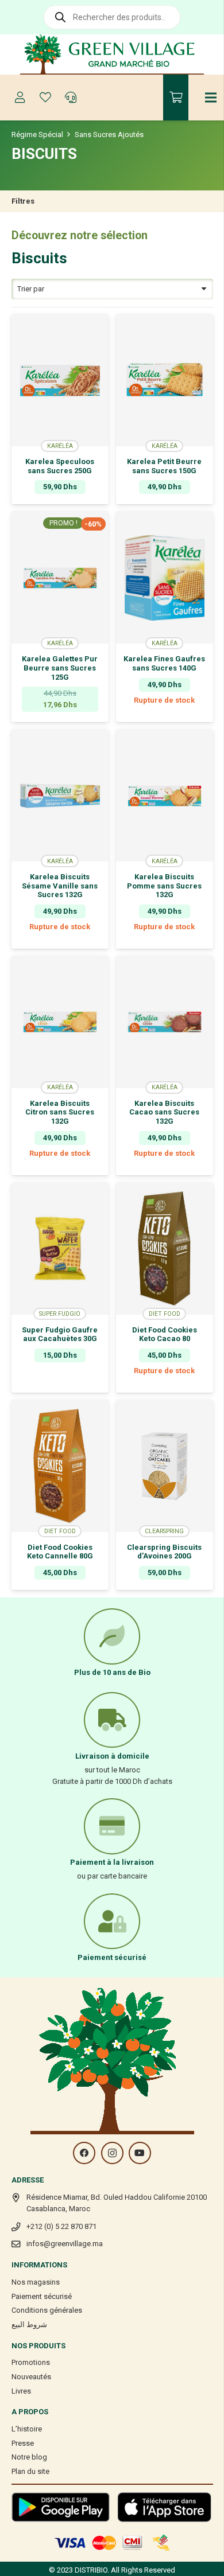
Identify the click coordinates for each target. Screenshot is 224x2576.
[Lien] (112, 54)
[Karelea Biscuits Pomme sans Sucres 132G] (165, 796)
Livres (21, 2391)
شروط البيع (29, 2324)
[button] (60, 1384)
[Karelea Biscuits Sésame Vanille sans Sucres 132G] (60, 796)
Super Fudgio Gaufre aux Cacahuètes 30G (60, 1334)
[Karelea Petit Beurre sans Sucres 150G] (165, 380)
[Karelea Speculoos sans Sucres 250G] (60, 380)
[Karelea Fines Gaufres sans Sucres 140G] (165, 578)
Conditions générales (47, 2310)
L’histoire (27, 2429)
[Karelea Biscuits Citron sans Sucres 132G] (60, 1022)
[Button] (20, 98)
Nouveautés (31, 2377)
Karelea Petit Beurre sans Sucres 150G (164, 466)
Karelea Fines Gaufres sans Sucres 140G (164, 663)
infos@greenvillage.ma (65, 2244)
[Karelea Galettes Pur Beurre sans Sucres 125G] (60, 578)
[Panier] (176, 98)
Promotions (31, 2362)
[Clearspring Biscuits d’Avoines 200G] (165, 1466)
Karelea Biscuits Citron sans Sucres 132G (60, 1112)
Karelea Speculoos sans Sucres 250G (60, 466)
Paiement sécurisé (42, 2296)
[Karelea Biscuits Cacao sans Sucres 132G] (165, 1022)
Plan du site (30, 2471)
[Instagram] (112, 2153)
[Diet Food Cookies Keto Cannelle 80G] (60, 1466)
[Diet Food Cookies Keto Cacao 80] (165, 1249)
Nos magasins (36, 2282)
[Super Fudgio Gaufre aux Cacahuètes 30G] (60, 1249)
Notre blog (29, 2457)
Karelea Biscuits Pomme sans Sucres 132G (164, 886)
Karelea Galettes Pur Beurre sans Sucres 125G (60, 668)
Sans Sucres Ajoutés (109, 135)
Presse (23, 2443)
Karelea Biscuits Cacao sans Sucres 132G (164, 1112)
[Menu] (211, 98)
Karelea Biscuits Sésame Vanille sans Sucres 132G (60, 886)
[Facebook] (84, 2153)
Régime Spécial (37, 135)
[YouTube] (140, 2153)
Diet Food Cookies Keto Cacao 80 (165, 1334)
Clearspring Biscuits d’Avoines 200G (164, 1552)
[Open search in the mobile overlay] (112, 17)
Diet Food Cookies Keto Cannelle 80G (60, 1552)
